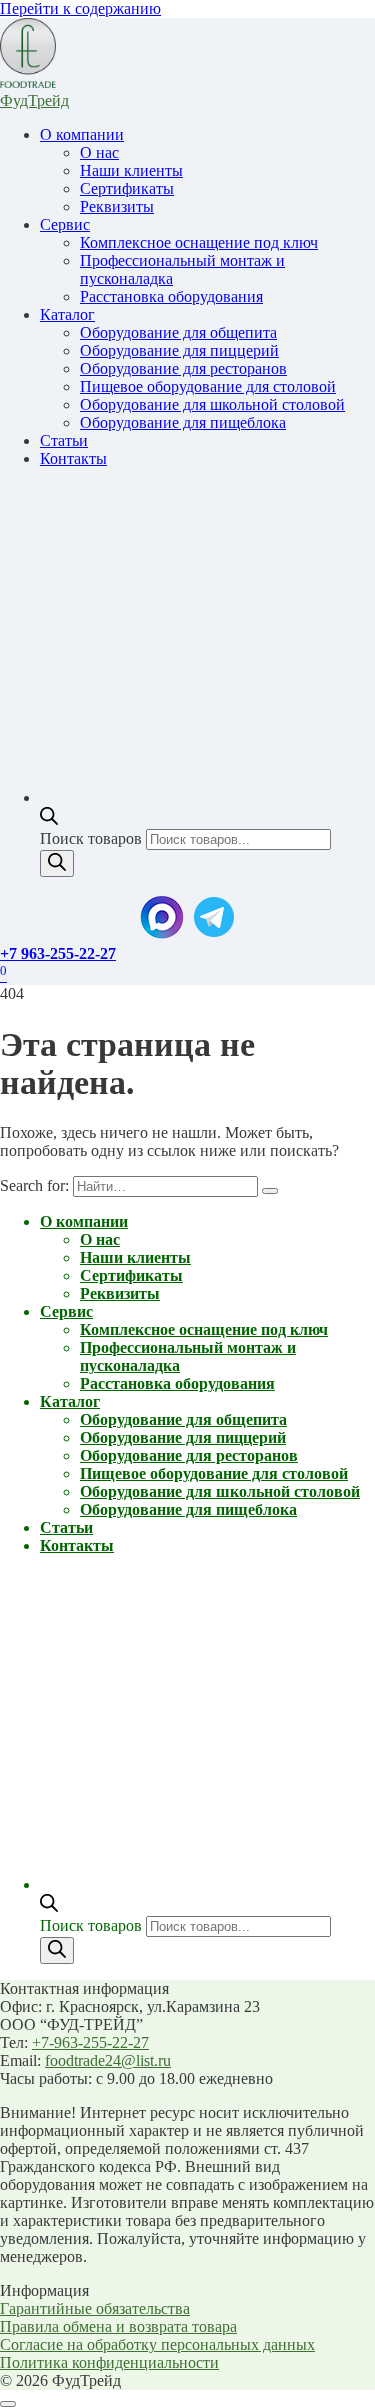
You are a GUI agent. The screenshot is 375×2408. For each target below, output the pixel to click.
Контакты (73, 458)
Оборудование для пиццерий (179, 350)
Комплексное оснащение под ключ (199, 242)
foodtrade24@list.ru (108, 2060)
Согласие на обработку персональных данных (157, 2344)
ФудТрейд (34, 100)
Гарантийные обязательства (95, 2308)
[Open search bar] (49, 819)
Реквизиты (117, 206)
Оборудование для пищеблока (183, 422)
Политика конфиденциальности (109, 2362)
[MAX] (162, 935)
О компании (82, 134)
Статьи (64, 440)
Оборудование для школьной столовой (212, 404)
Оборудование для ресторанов (183, 368)
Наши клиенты (131, 170)
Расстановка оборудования (171, 296)
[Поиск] (57, 863)
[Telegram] (214, 935)
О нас (99, 152)
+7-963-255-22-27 (90, 2042)
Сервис (65, 224)
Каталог (67, 314)
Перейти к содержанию (80, 8)
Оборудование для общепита (178, 332)
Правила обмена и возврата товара (118, 2326)
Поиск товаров (93, 838)
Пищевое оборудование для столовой (208, 386)
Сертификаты (127, 188)
